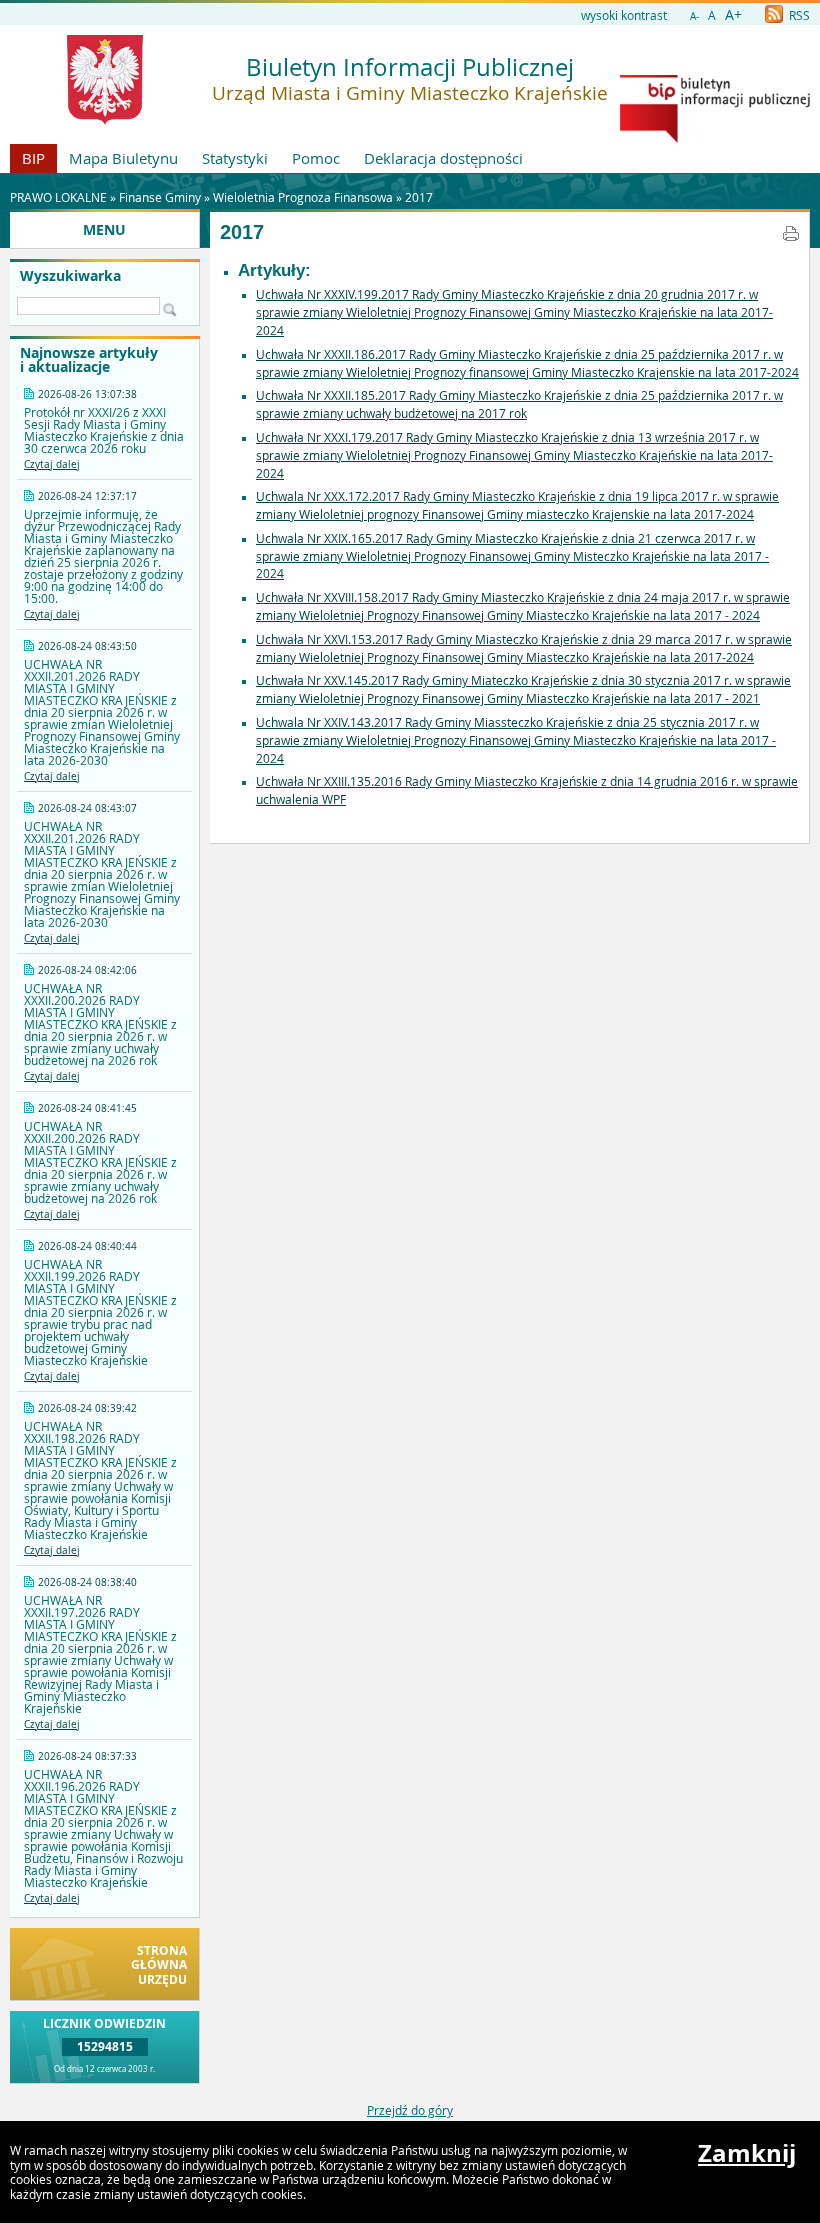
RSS (798, 15)
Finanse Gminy (160, 197)
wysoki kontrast (624, 15)
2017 (419, 197)
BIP (33, 158)
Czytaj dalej (52, 464)
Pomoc (316, 158)
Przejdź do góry (410, 2110)
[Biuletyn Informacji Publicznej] (715, 138)
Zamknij (747, 2153)
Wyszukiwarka (70, 276)
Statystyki (235, 158)
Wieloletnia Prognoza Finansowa (303, 197)
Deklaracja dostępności (443, 158)
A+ (733, 14)
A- (694, 16)
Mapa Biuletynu (123, 158)
